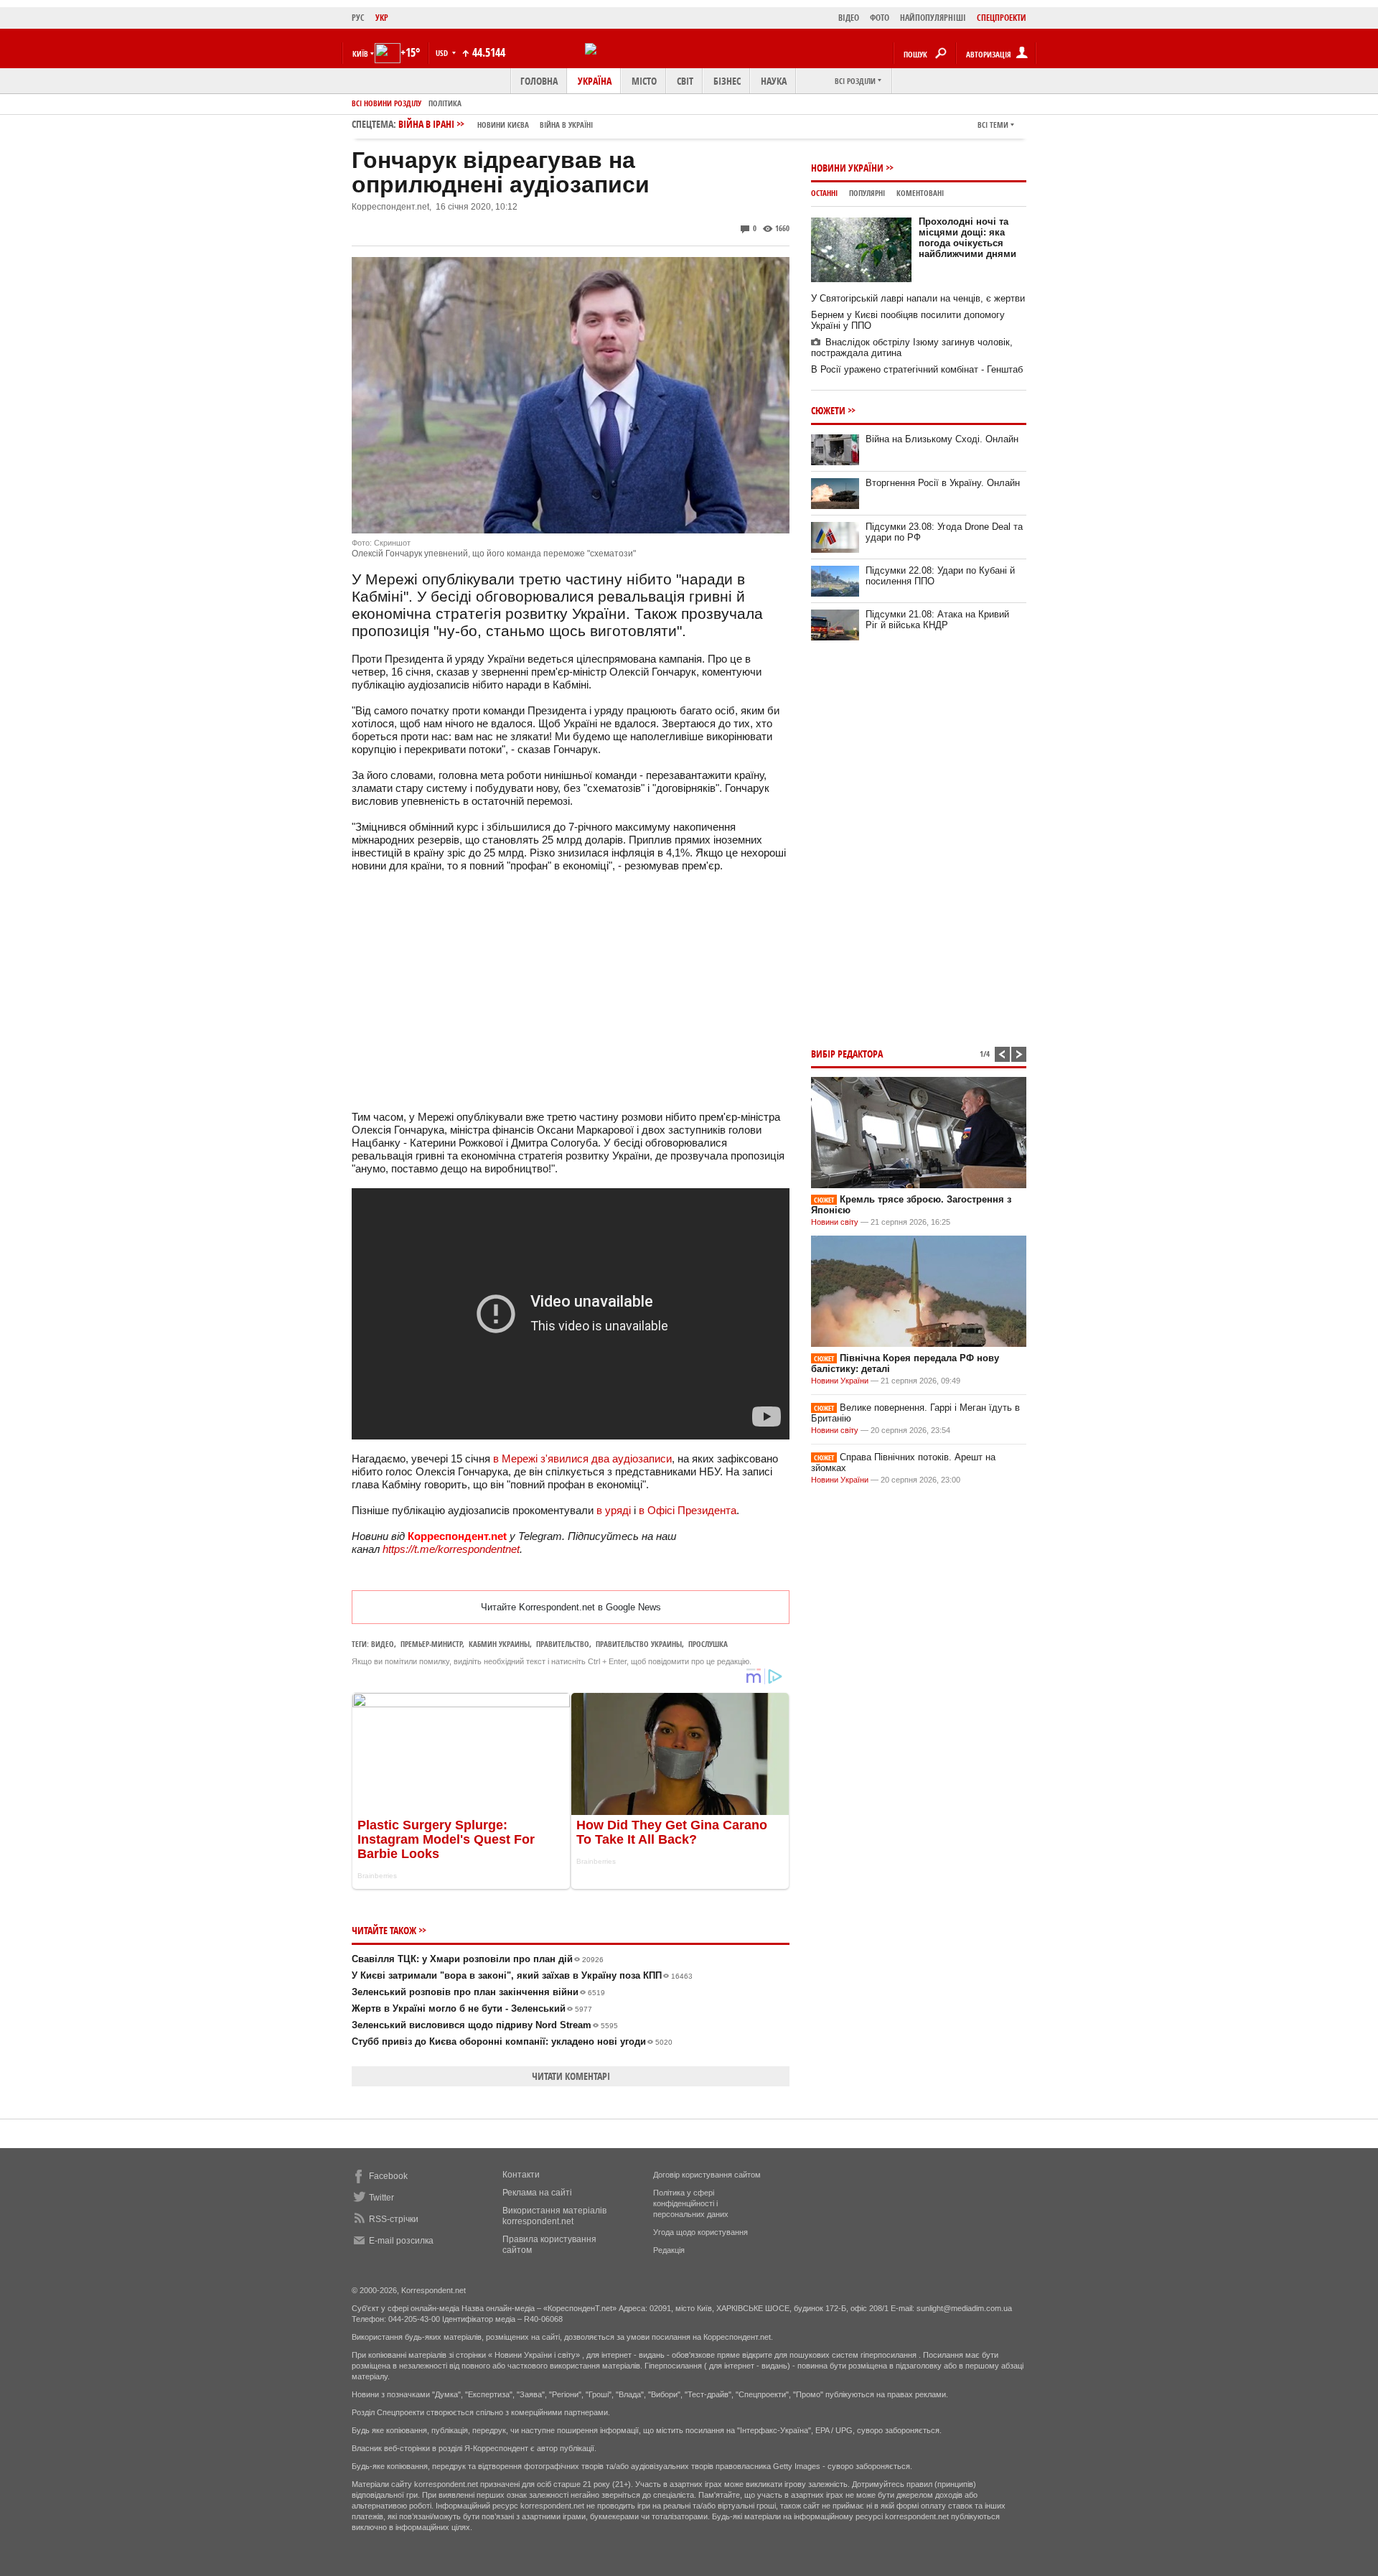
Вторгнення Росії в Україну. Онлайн (943, 483)
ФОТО (880, 18)
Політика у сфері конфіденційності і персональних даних (691, 2203)
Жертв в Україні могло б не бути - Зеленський (472, 2008)
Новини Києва (503, 125)
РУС (358, 18)
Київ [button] (360, 53)
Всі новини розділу (386, 103)
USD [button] (443, 53)
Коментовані (920, 193)
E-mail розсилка (401, 2241)
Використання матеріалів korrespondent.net (554, 2216)
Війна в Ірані (496, 124)
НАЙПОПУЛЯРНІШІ (933, 18)
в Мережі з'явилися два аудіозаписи (582, 1459)
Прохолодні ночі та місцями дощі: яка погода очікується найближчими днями (967, 238)
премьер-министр (431, 1644)
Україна (595, 81)
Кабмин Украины (499, 1644)
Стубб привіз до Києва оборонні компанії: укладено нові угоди (512, 2041)
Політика (445, 103)
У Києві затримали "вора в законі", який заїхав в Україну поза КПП (522, 1975)
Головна (539, 81)
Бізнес (727, 81)
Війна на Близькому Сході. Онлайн (942, 439)
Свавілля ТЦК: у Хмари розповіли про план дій (478, 1959)
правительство (563, 1644)
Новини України (847, 168)
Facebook (388, 2176)
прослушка (708, 1644)
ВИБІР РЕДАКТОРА (847, 1054)
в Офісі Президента (688, 1510)
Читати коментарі (571, 2076)
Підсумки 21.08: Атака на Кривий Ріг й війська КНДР (937, 620)
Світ (685, 81)
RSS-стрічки (394, 2219)
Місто (644, 81)
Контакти (521, 2175)
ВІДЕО (849, 18)
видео (383, 1644)
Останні (824, 193)
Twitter (381, 2198)
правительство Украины (639, 1644)
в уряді (614, 1510)
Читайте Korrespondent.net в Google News (571, 1607)
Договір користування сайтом (707, 2175)
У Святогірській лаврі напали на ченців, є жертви (918, 298)
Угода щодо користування (700, 2232)
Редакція (669, 2250)
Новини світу (835, 1222)
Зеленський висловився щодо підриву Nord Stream (485, 2025)
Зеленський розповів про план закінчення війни (478, 1992)
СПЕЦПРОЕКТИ (1002, 18)
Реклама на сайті (537, 2193)
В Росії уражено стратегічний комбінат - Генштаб (917, 369)
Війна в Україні (566, 125)
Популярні (867, 193)
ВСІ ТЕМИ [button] (993, 125)
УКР (382, 18)
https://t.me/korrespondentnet (451, 1549)
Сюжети (828, 410)
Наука (774, 81)
